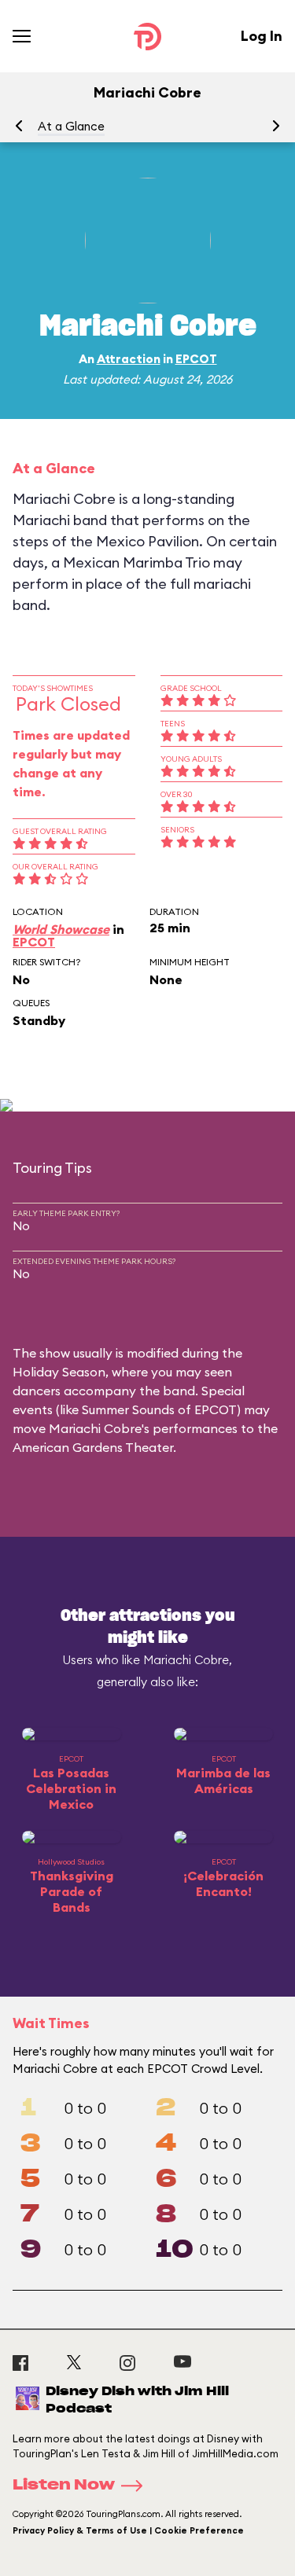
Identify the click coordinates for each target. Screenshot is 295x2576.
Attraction (129, 359)
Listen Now (64, 2486)
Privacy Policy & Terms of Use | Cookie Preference (128, 2530)
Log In (262, 36)
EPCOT (196, 359)
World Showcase (61, 929)
